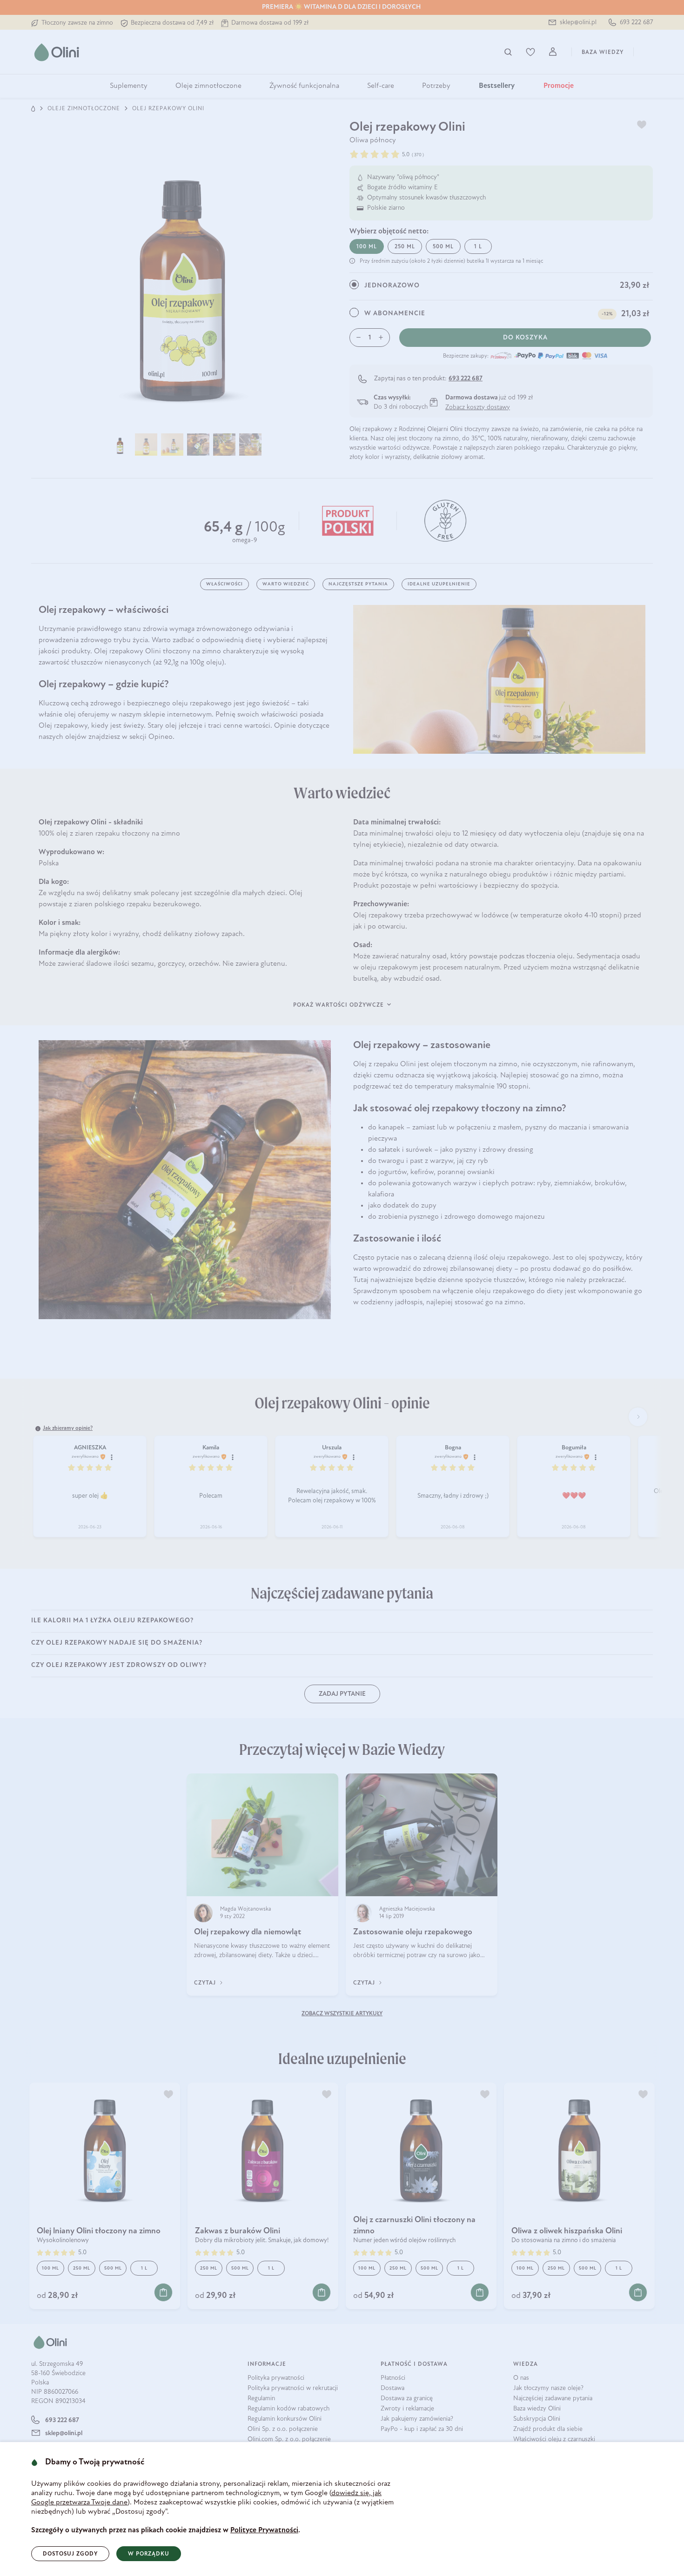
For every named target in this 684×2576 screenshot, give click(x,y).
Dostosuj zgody (70, 2554)
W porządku (149, 2554)
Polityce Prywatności (264, 2530)
